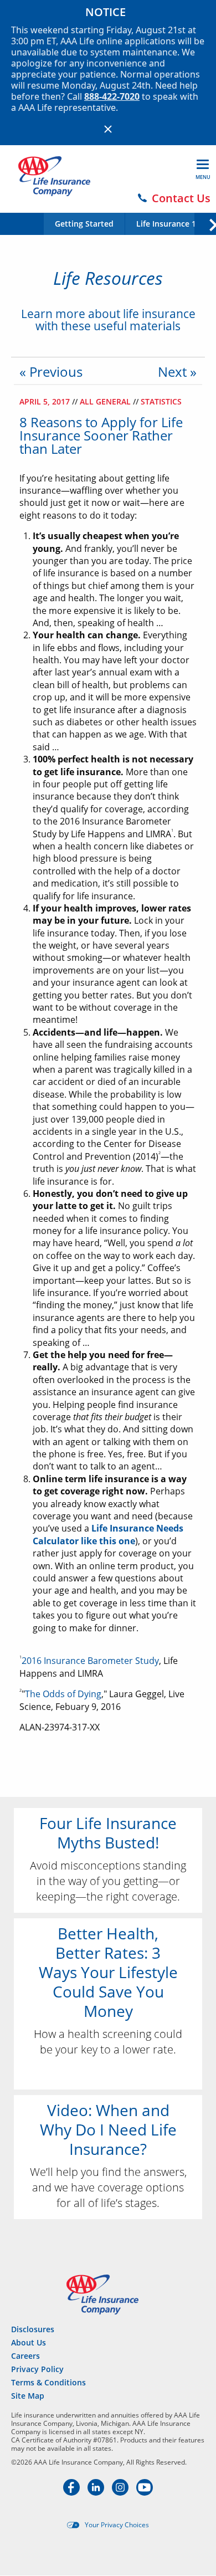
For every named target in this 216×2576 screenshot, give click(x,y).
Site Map (28, 2396)
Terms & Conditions (48, 2382)
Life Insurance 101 (171, 224)
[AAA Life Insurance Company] (54, 176)
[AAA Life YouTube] (145, 2492)
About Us (29, 2342)
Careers (25, 2356)
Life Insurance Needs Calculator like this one (108, 1534)
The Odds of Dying (63, 1694)
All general (106, 401)
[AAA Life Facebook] (73, 2492)
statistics (161, 401)
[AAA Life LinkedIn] (97, 2492)
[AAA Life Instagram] (121, 2492)
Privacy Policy (37, 2369)
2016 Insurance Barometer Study (90, 1661)
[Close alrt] (108, 129)
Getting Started (84, 224)
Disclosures (33, 2329)
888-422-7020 (112, 96)
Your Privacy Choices (117, 2525)
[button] (205, 223)
